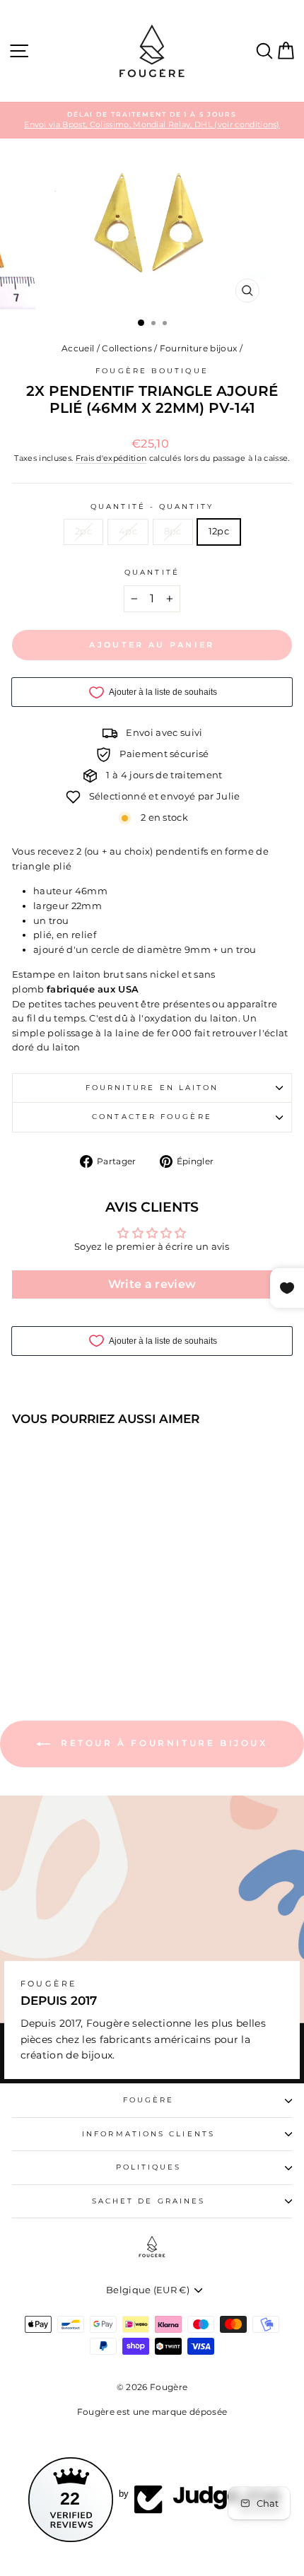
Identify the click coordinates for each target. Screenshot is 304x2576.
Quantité (152, 572)
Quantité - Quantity (152, 507)
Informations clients (148, 2134)
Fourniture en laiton (152, 1088)
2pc (83, 531)
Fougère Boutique (152, 371)
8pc (173, 531)
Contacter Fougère (152, 1117)
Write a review (152, 1284)
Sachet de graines (149, 2201)
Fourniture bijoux (198, 348)
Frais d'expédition (111, 458)
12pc (219, 531)
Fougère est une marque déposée (152, 2412)
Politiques (149, 2167)
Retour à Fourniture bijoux (162, 1744)
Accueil (78, 348)
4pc (128, 531)
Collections (127, 348)
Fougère (149, 2100)
